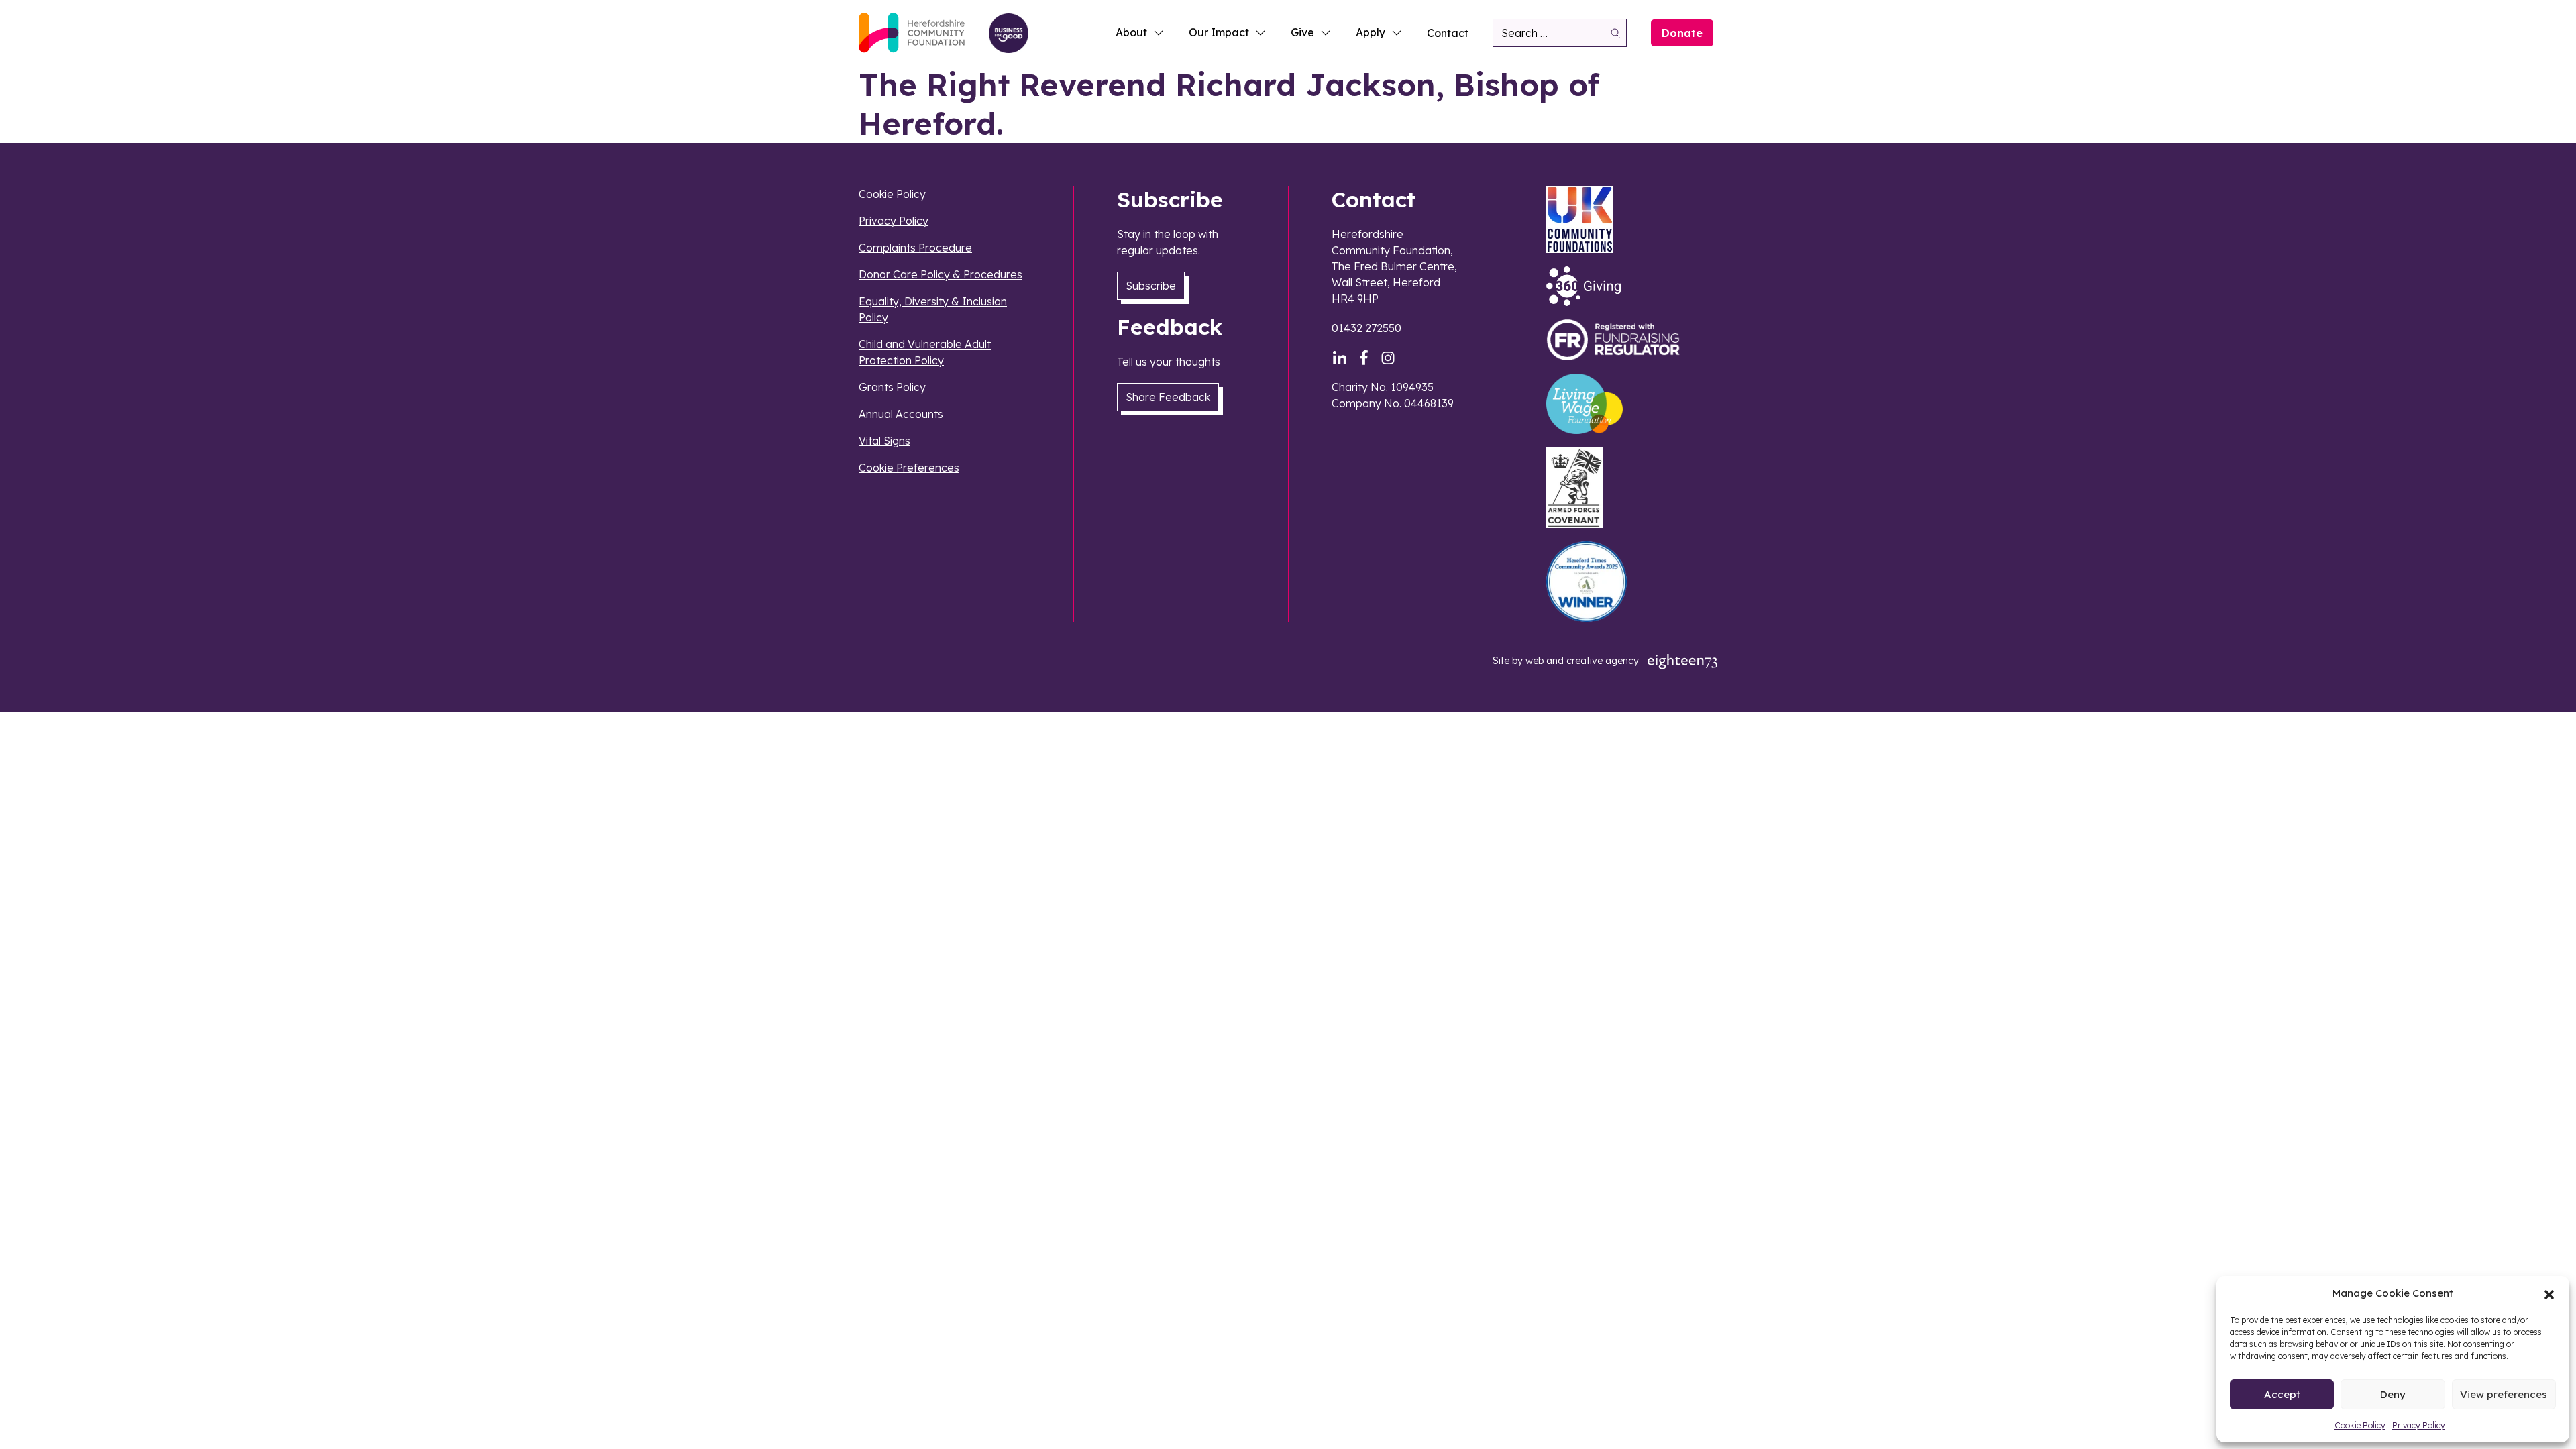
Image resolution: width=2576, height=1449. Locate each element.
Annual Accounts (901, 414)
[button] (2549, 1293)
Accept (2282, 1394)
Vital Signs (884, 441)
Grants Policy (892, 387)
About (1131, 32)
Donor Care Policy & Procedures (941, 274)
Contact (1448, 33)
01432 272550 (1366, 328)
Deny (2393, 1394)
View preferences (2504, 1394)
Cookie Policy (2360, 1425)
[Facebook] (1364, 358)
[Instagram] (1388, 358)
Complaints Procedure (915, 248)
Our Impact (1219, 32)
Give (1302, 32)
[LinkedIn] (1340, 358)
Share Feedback (1168, 397)
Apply (1371, 32)
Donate (1682, 33)
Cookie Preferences (909, 468)
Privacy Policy (2419, 1425)
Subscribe (1151, 286)
